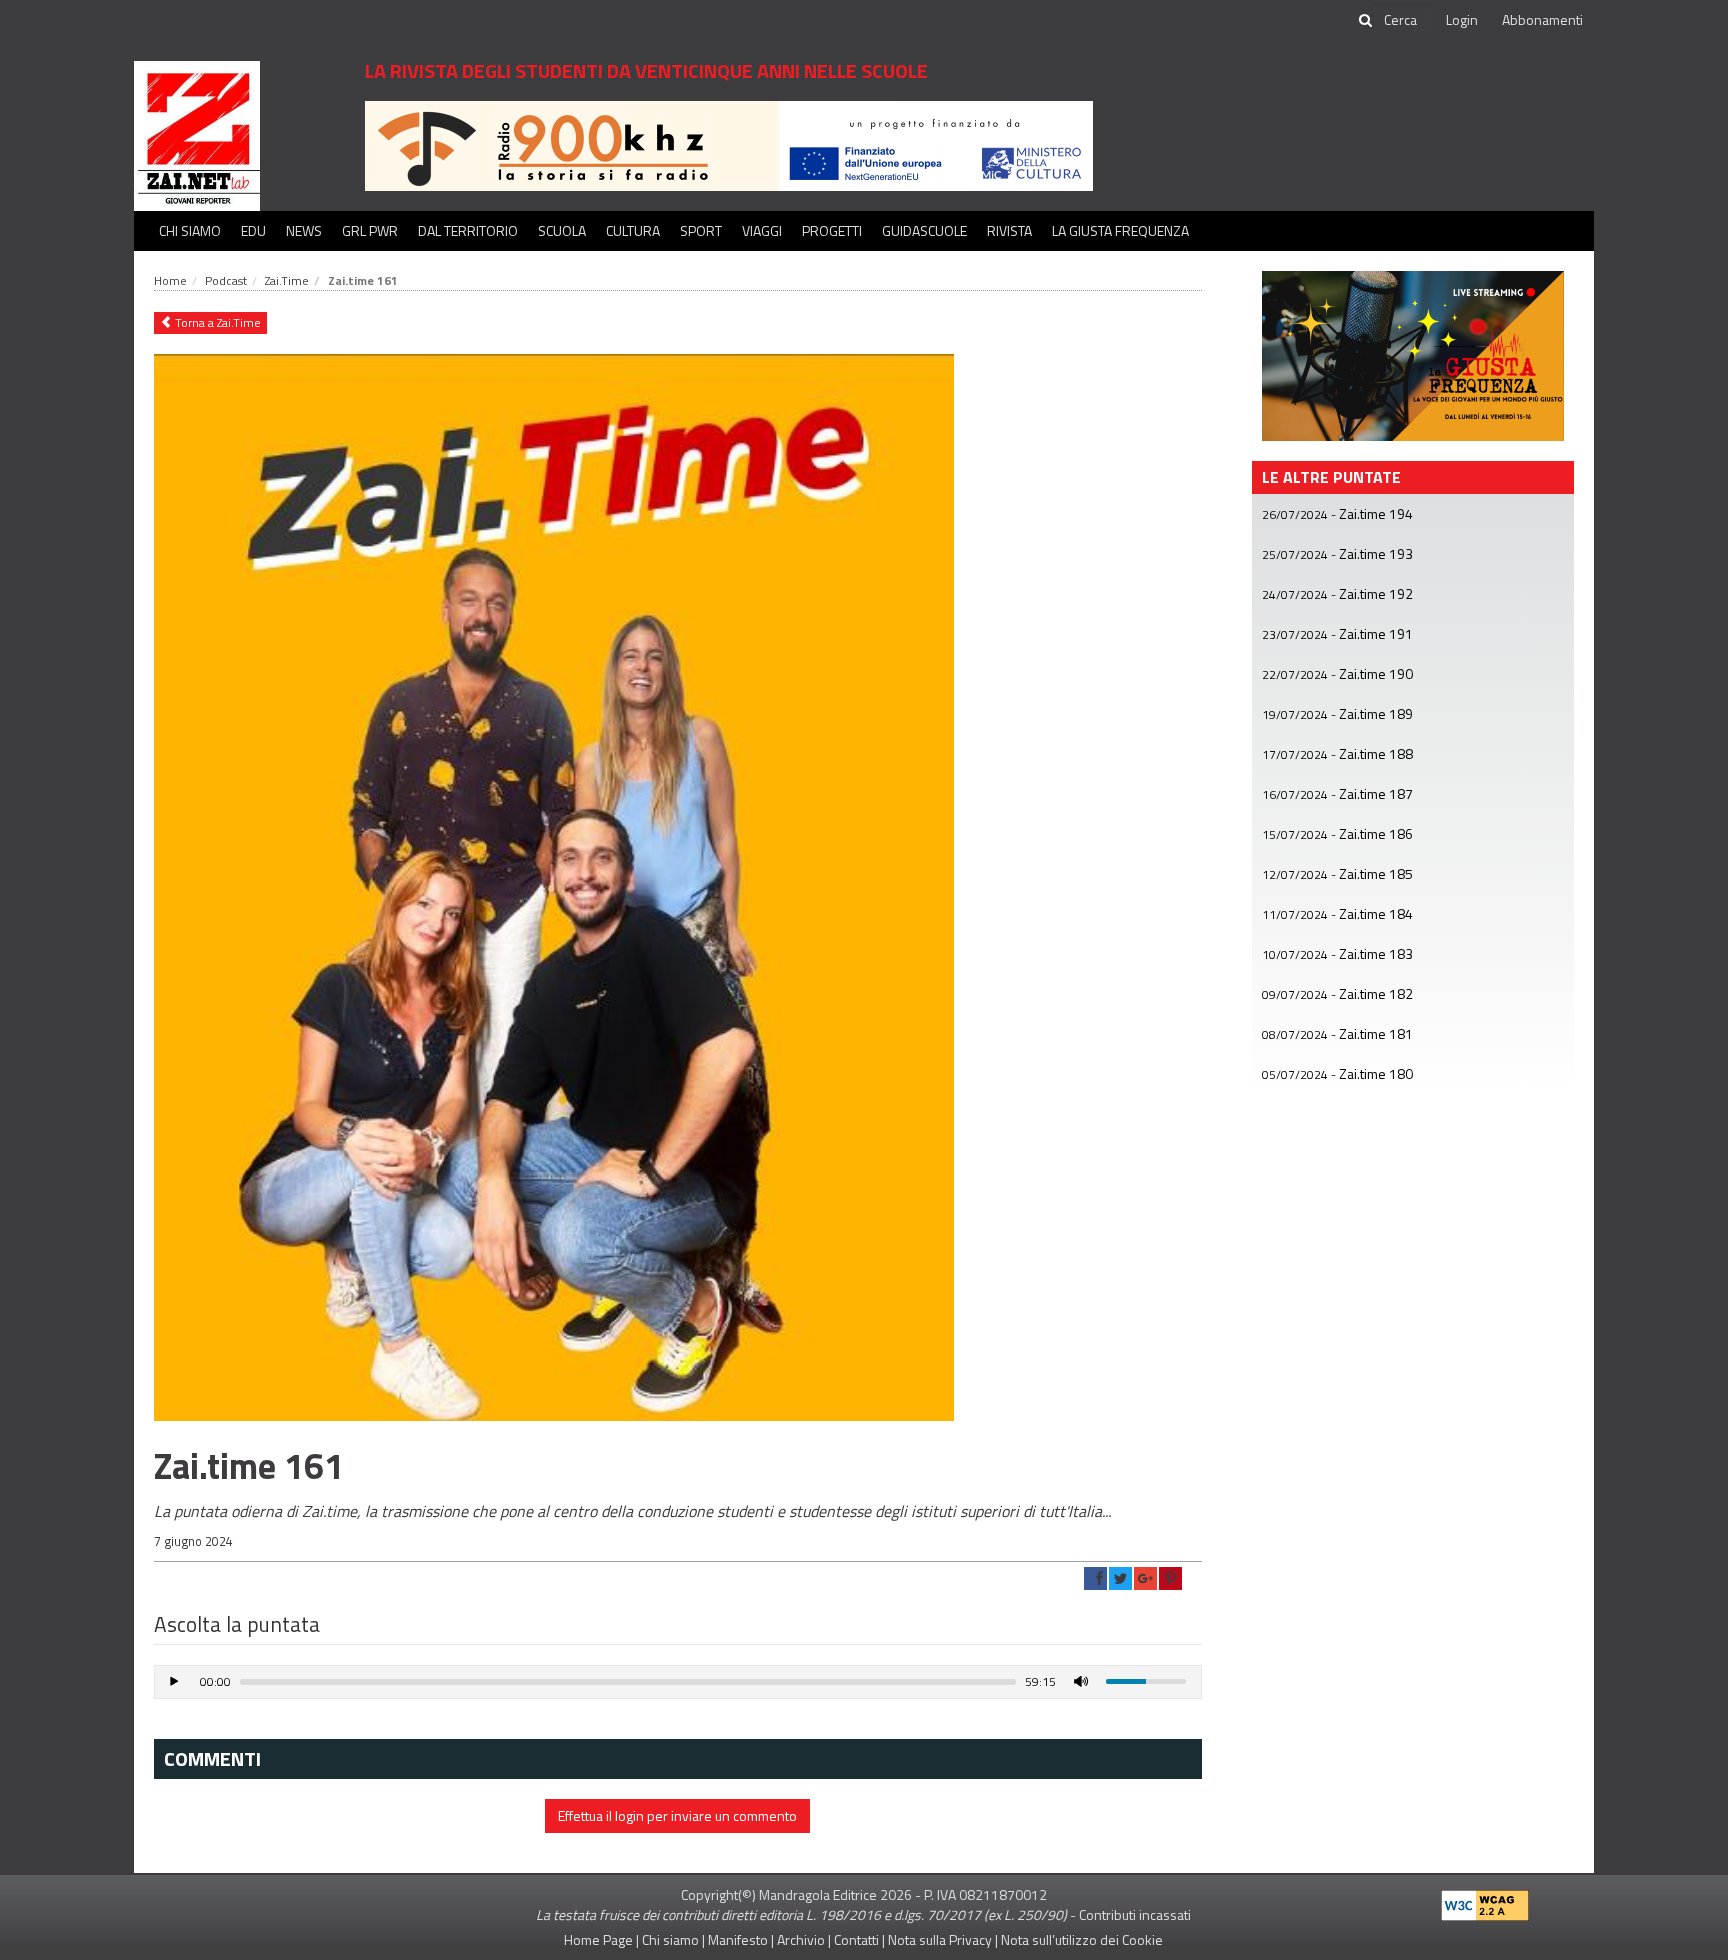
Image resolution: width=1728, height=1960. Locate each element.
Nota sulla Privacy (940, 1939)
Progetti (832, 230)
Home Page (598, 1939)
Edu (253, 230)
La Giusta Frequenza (1120, 230)
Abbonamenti (1542, 19)
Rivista (1009, 230)
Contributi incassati (1135, 1914)
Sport (701, 230)
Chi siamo (190, 230)
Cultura (633, 230)
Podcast (226, 280)
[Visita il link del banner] (729, 144)
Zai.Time (287, 280)
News (304, 230)
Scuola (562, 230)
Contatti (856, 1939)
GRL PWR (370, 230)
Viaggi (762, 230)
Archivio (801, 1939)
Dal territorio (468, 230)
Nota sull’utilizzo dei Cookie (1082, 1939)
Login (1462, 19)
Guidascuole (924, 230)
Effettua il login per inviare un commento (677, 1815)
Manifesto (738, 1939)
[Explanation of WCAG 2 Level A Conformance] (1485, 1900)
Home (170, 280)
